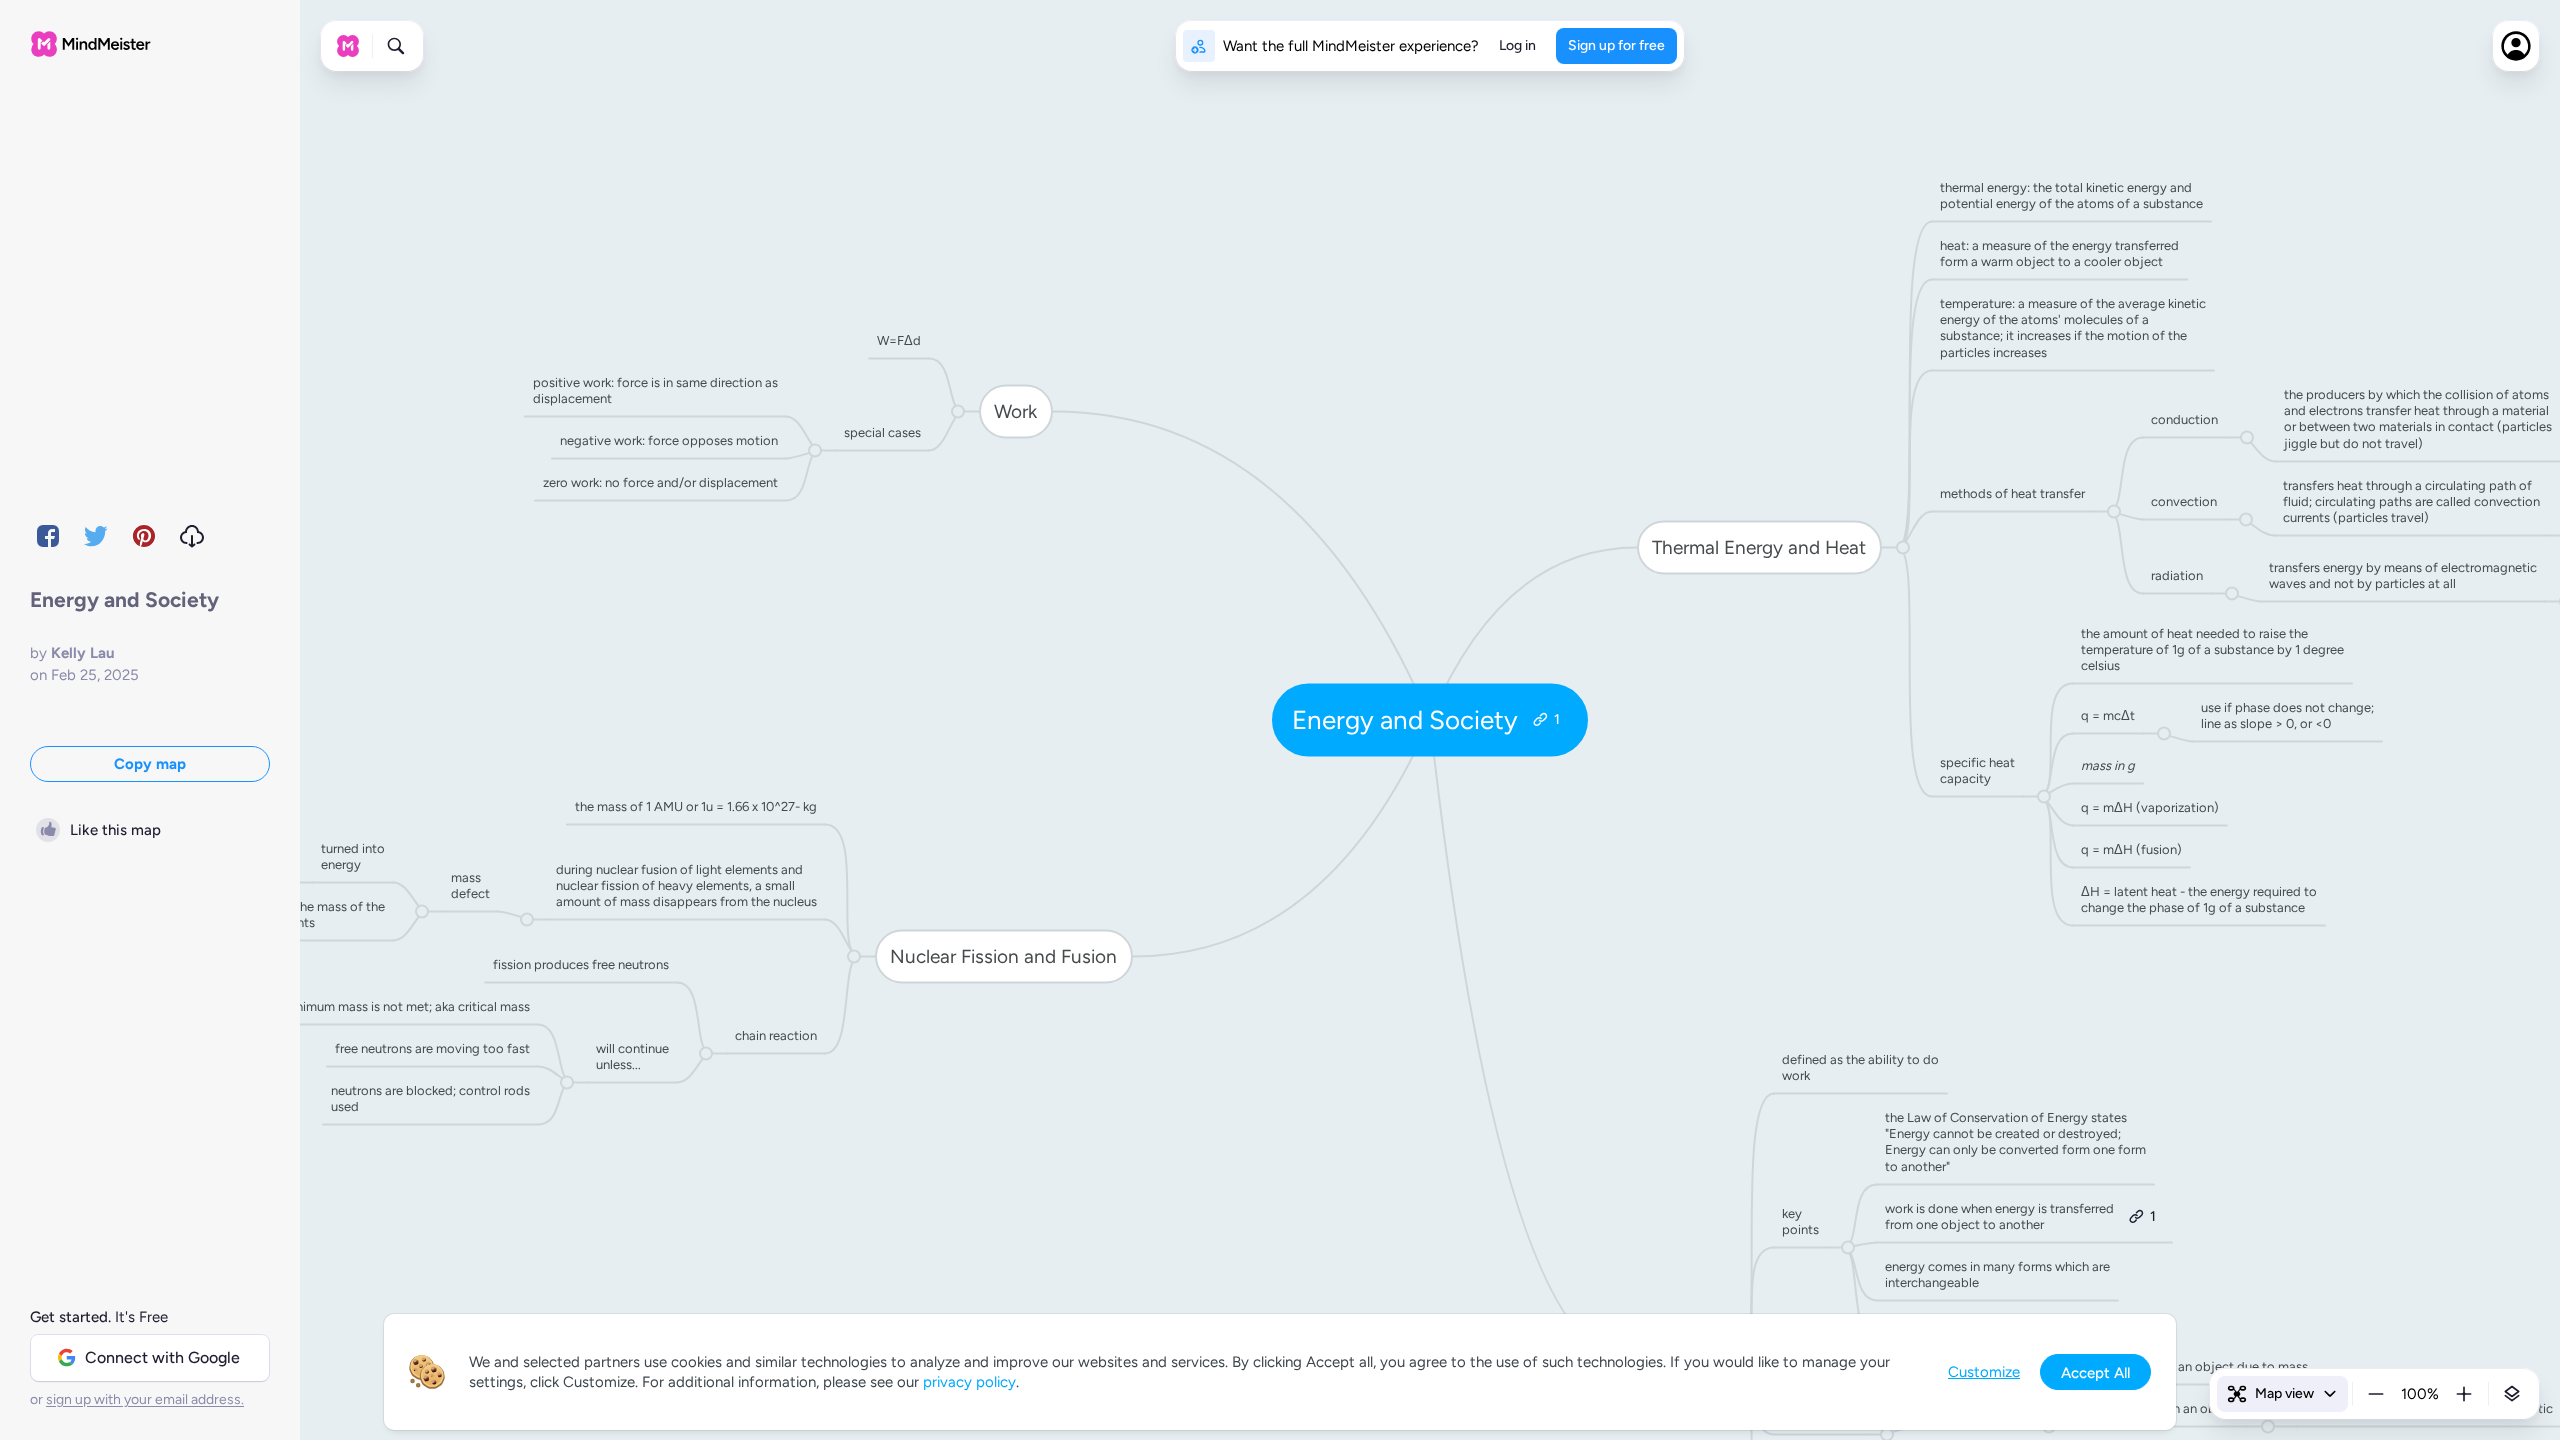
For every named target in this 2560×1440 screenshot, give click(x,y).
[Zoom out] (2376, 1394)
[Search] (396, 46)
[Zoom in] (2464, 1394)
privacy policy (969, 1382)
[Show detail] (2512, 1394)
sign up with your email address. (145, 1399)
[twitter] (96, 536)
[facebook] (48, 536)
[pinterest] (144, 536)
